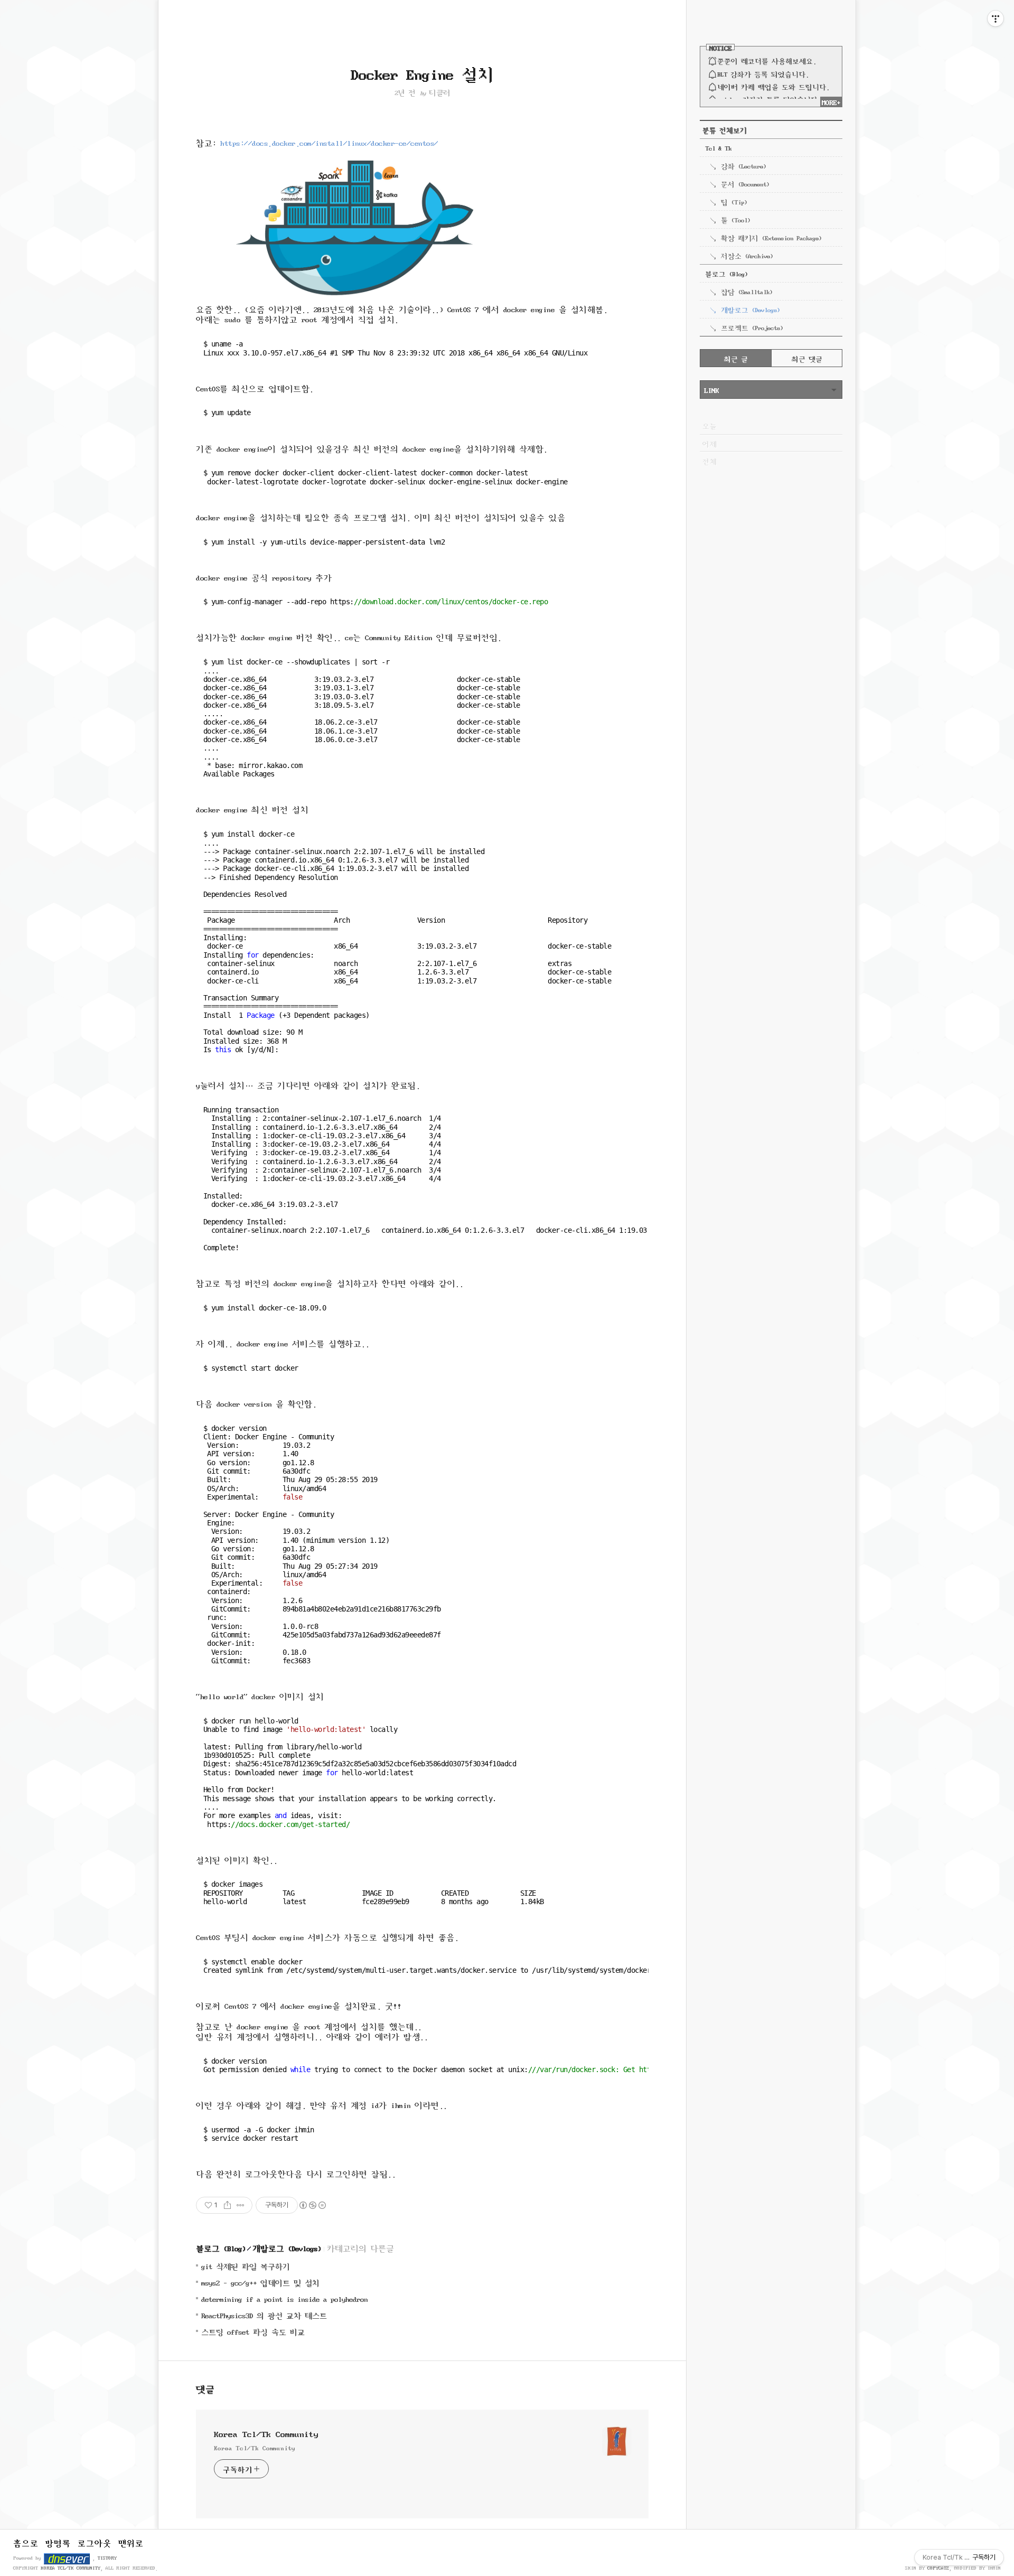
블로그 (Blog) (221, 2247)
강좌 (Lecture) (743, 165)
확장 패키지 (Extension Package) (771, 237)
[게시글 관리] (241, 2205)
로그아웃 (95, 2542)
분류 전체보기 (725, 129)
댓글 (205, 2388)
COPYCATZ (938, 2568)
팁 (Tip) (734, 201)
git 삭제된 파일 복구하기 (246, 2266)
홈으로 (26, 2542)
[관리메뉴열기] (996, 18)
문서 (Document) (745, 183)
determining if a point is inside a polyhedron (284, 2298)
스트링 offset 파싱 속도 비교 (253, 2331)
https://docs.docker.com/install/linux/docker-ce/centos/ (329, 142)
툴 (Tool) (735, 219)
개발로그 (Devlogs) (287, 2247)
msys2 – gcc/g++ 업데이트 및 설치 (260, 2282)
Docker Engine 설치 (422, 72)
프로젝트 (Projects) (752, 327)
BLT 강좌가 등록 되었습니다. (763, 73)
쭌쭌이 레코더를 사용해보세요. (767, 60)
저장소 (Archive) (747, 255)
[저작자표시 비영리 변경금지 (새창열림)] (312, 2205)
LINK (711, 389)
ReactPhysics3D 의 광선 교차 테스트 (264, 2315)
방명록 (58, 2542)
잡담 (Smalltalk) (747, 291)
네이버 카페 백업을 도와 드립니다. (773, 86)
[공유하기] (227, 2205)
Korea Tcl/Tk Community (266, 2433)
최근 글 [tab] (736, 358)
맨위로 (131, 2542)
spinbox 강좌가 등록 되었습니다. (769, 99)
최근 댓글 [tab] (807, 358)
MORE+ (831, 101)
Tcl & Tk (718, 147)
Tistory (107, 2557)
